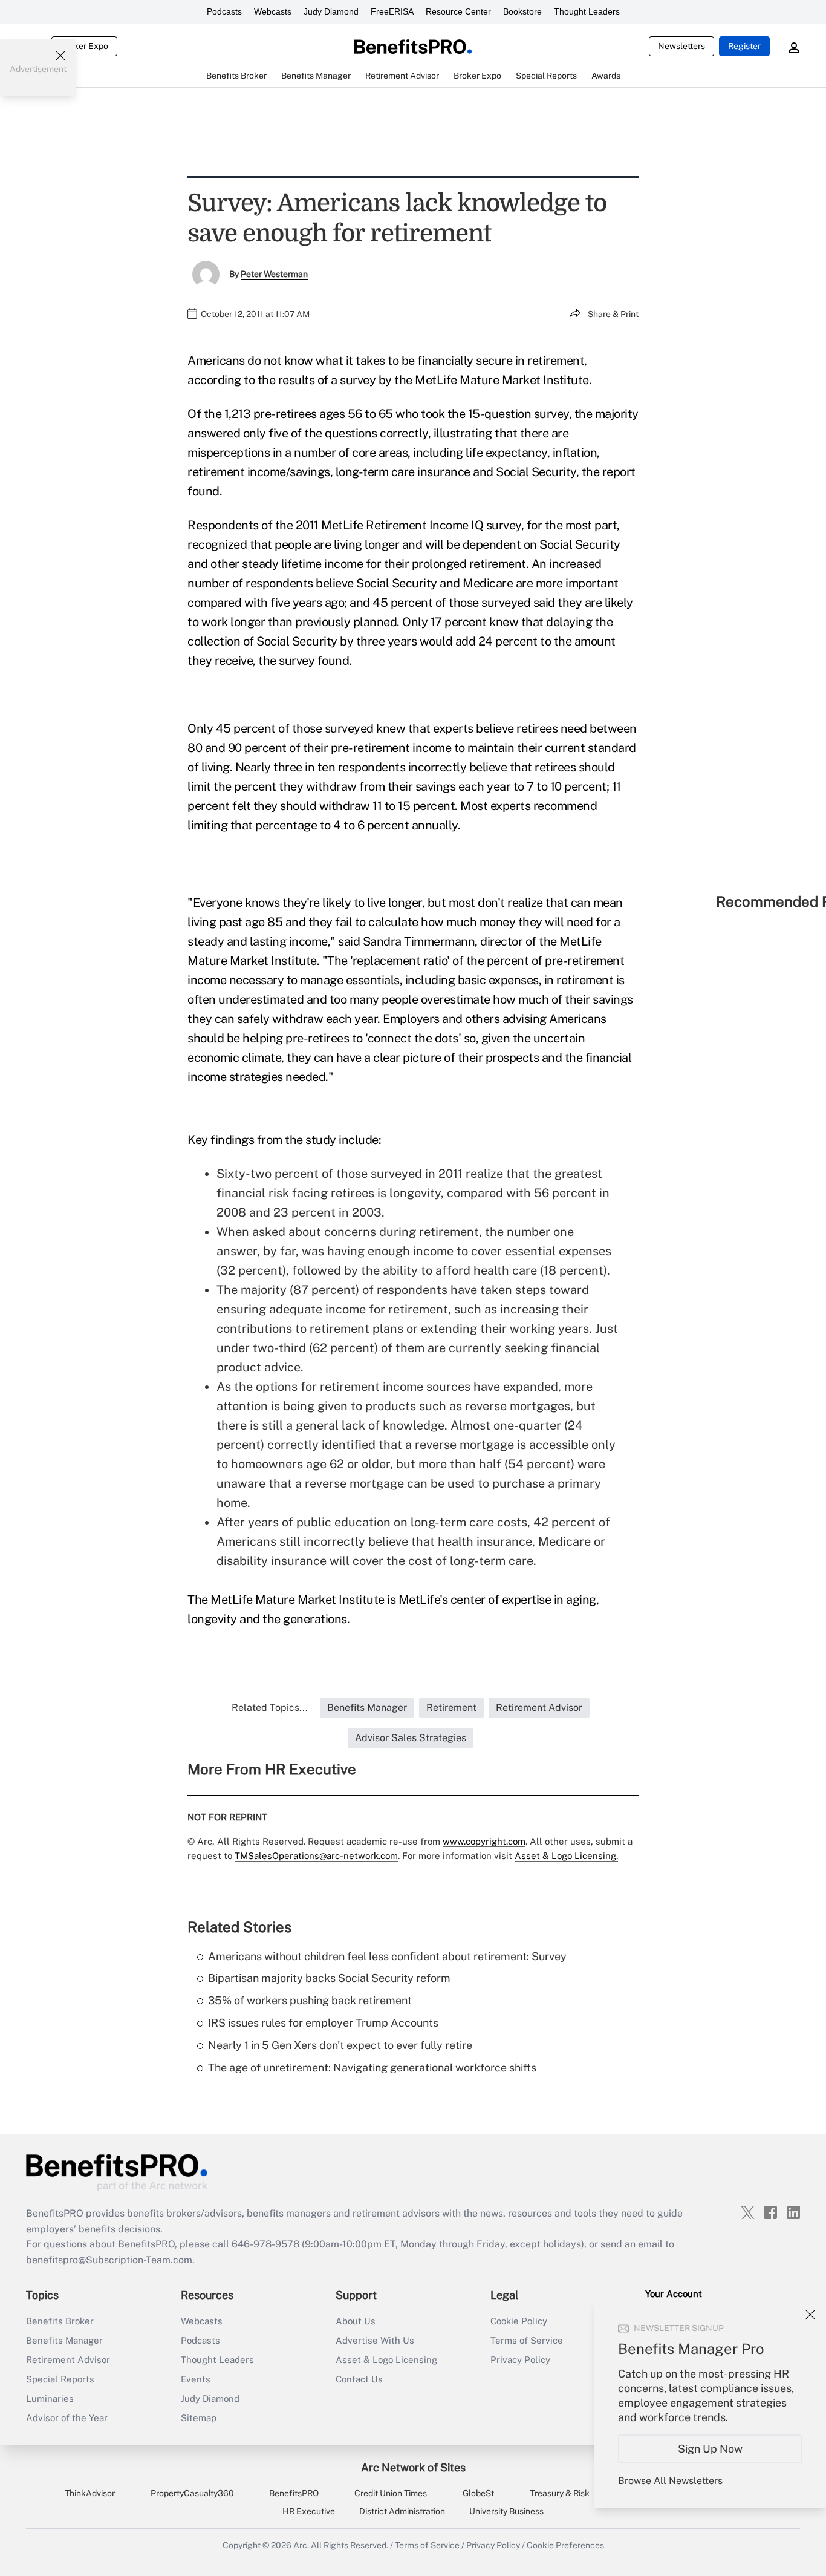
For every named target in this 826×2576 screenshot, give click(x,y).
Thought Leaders (587, 11)
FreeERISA (392, 11)
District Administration (402, 2511)
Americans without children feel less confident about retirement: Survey (387, 1956)
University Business (506, 2511)
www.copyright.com (484, 1841)
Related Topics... (270, 1708)
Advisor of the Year (67, 2418)
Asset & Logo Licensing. (566, 1856)
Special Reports (60, 2379)
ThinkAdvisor (90, 2493)
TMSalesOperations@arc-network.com (316, 1856)
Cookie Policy (519, 2321)
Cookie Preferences (565, 2545)
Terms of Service (527, 2340)
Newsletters (681, 46)
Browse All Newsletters (670, 2481)
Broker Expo (84, 46)
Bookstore (522, 11)
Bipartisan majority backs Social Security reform (329, 1978)
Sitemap (199, 2418)
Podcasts (224, 11)
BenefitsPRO (294, 2493)
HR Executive (309, 2511)
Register (744, 46)
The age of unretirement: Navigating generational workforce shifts (372, 2068)
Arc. (301, 2545)
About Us (356, 2321)
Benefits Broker (60, 2321)
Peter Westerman (274, 274)
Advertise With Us (375, 2340)
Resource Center (458, 11)
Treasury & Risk (560, 2493)
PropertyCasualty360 (192, 2493)
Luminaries (50, 2398)
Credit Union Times (391, 2493)
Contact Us (359, 2379)
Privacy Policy (520, 2360)
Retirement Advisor (68, 2360)
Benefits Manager (64, 2340)
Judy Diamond (331, 11)
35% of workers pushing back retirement (310, 2000)
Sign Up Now (710, 2449)
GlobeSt (478, 2493)
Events (196, 2379)
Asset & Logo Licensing (386, 2360)
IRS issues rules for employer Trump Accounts (323, 2023)
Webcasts (273, 11)
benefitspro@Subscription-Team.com (109, 2260)
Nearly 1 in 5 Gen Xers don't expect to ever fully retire (340, 2045)
